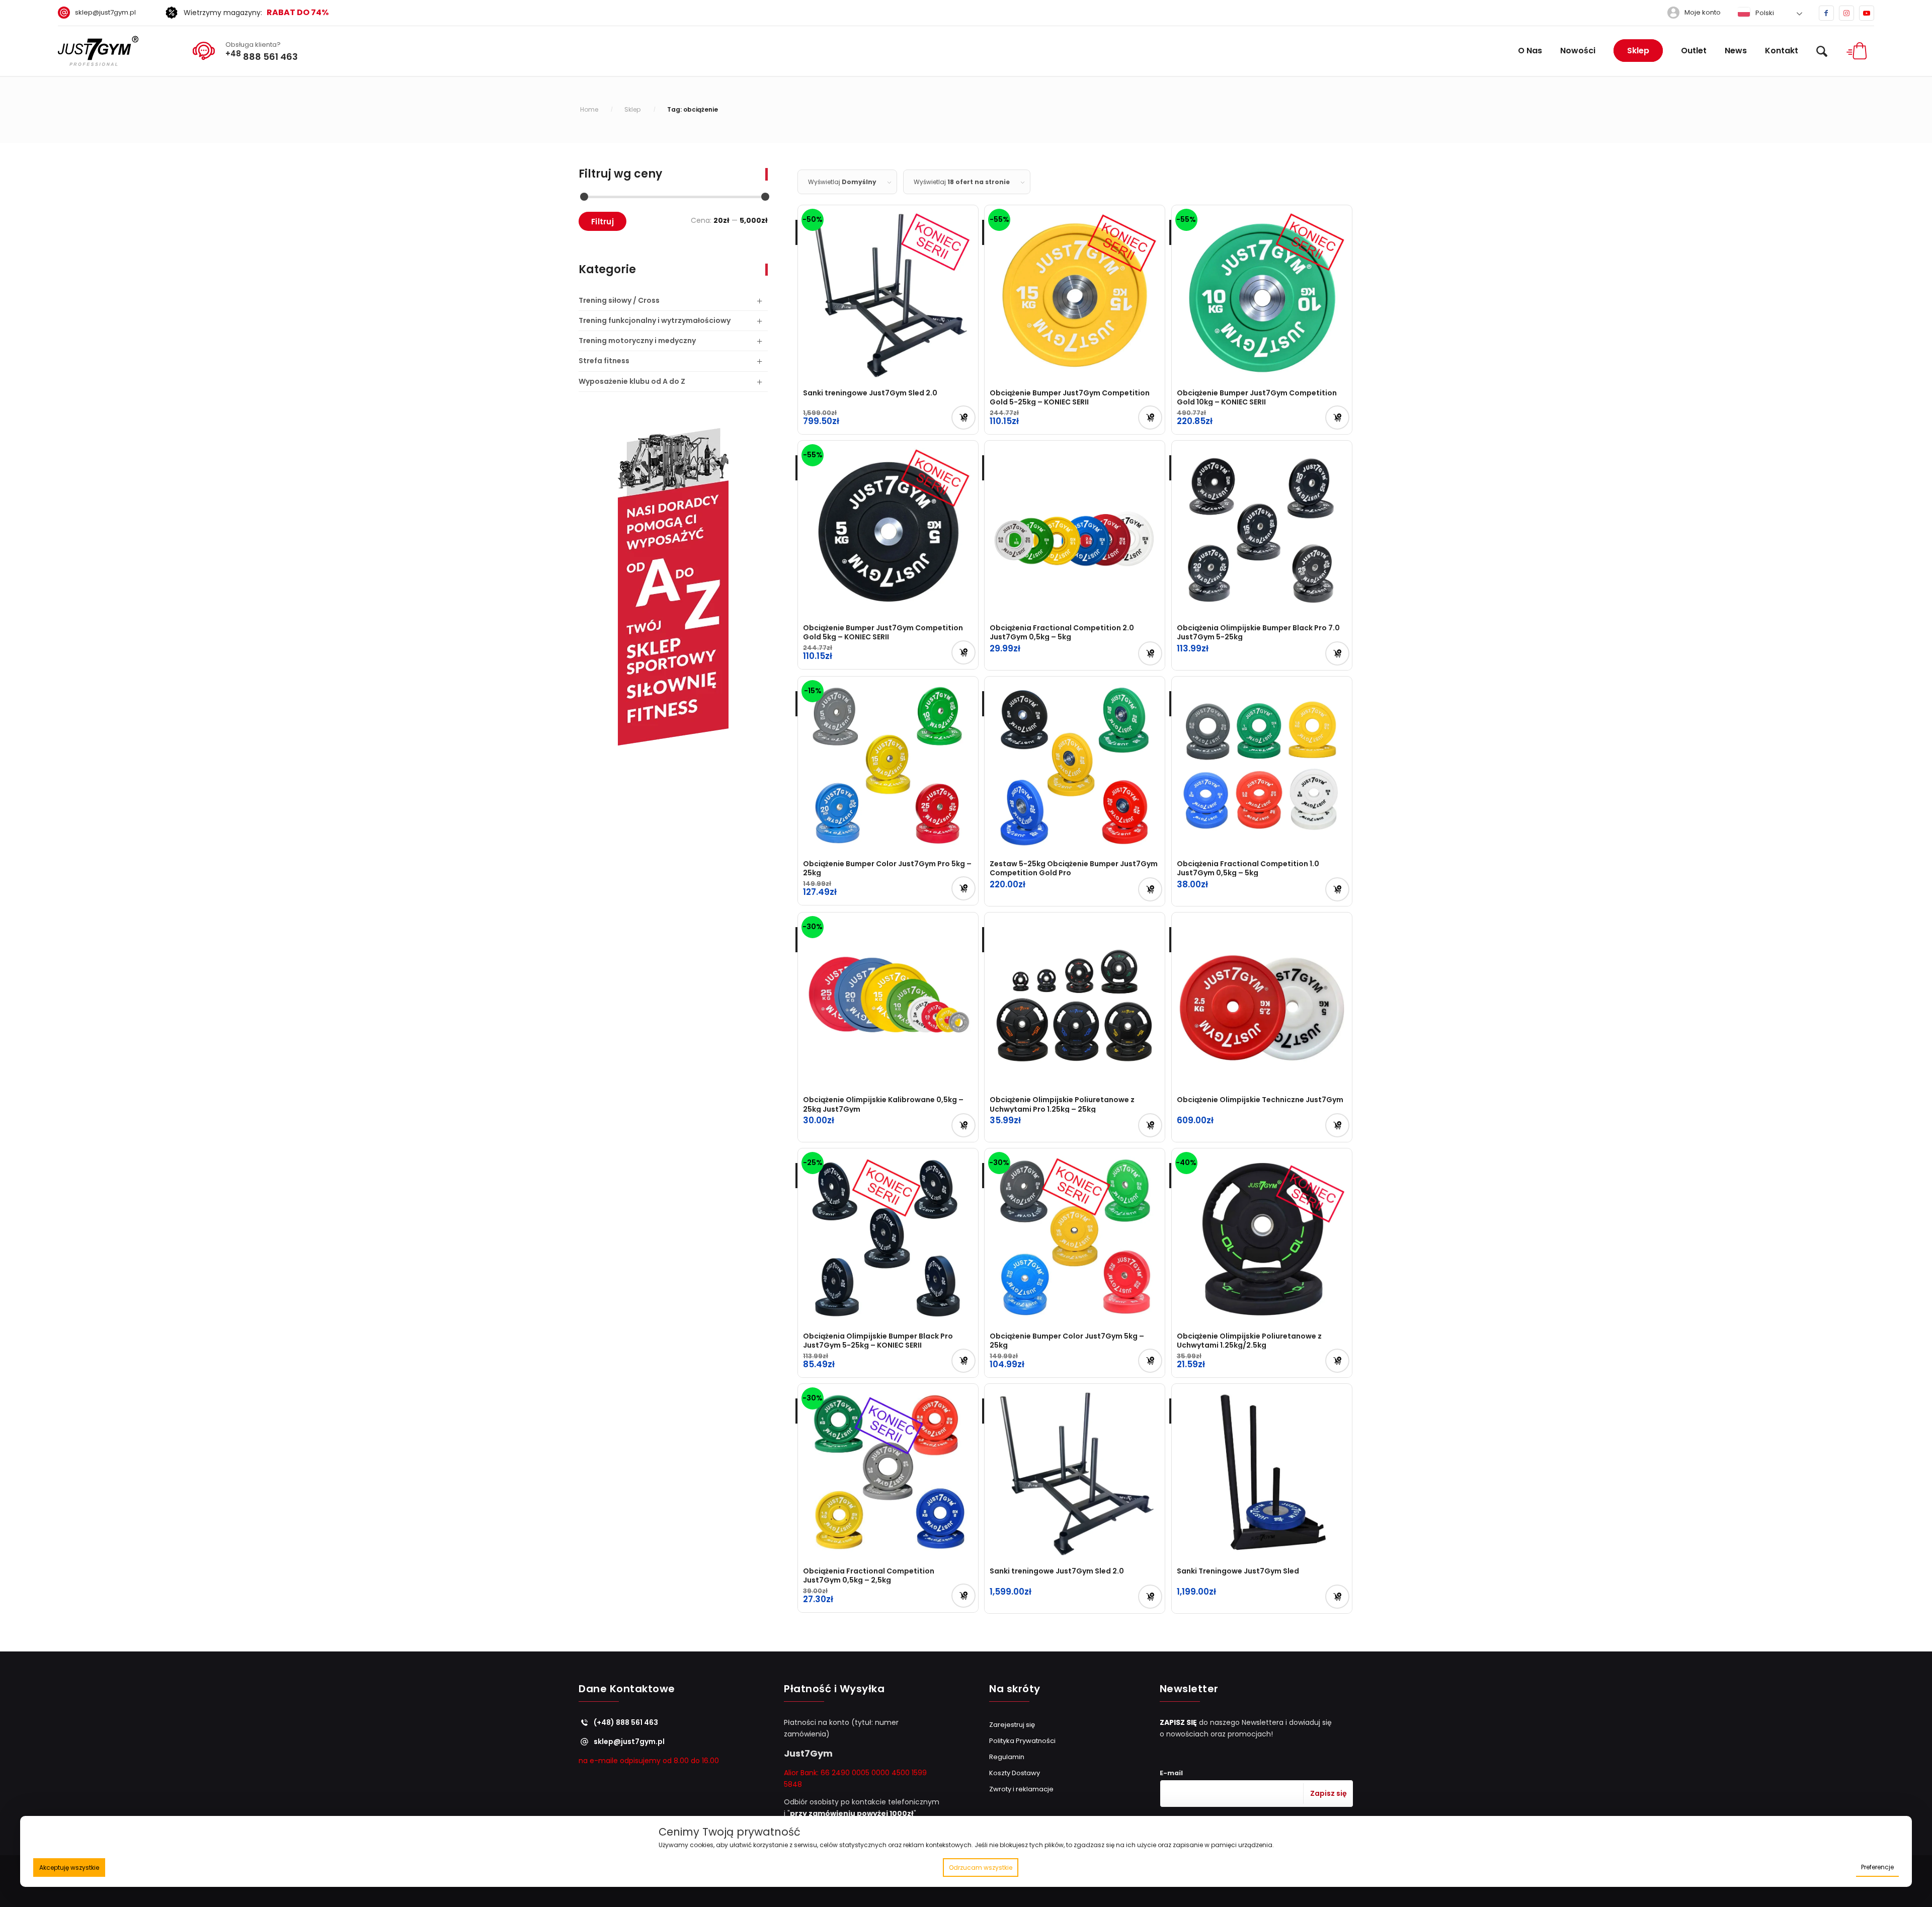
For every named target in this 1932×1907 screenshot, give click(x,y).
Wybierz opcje (1150, 418)
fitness (604, 361)
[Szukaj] (1822, 51)
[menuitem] (101, 13)
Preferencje (1877, 1867)
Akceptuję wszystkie (69, 1868)
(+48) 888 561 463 (626, 1722)
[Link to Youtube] (1867, 13)
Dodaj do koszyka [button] (963, 418)
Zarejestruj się (1012, 1725)
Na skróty (1015, 1689)
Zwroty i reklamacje (1021, 1789)
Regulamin (1007, 1757)
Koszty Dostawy (1015, 1773)
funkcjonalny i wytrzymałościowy (655, 320)
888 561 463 (262, 55)
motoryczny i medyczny (637, 341)
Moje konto (1703, 12)
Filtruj (602, 222)
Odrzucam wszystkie (981, 1868)
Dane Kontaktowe (627, 1689)
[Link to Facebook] (1826, 13)
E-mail (1171, 1773)
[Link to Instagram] (1846, 13)
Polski (1764, 13)
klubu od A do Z (632, 381)
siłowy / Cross (619, 300)
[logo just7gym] (98, 51)
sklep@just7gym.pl (105, 12)
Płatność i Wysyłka (834, 1689)
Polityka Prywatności (1022, 1741)
